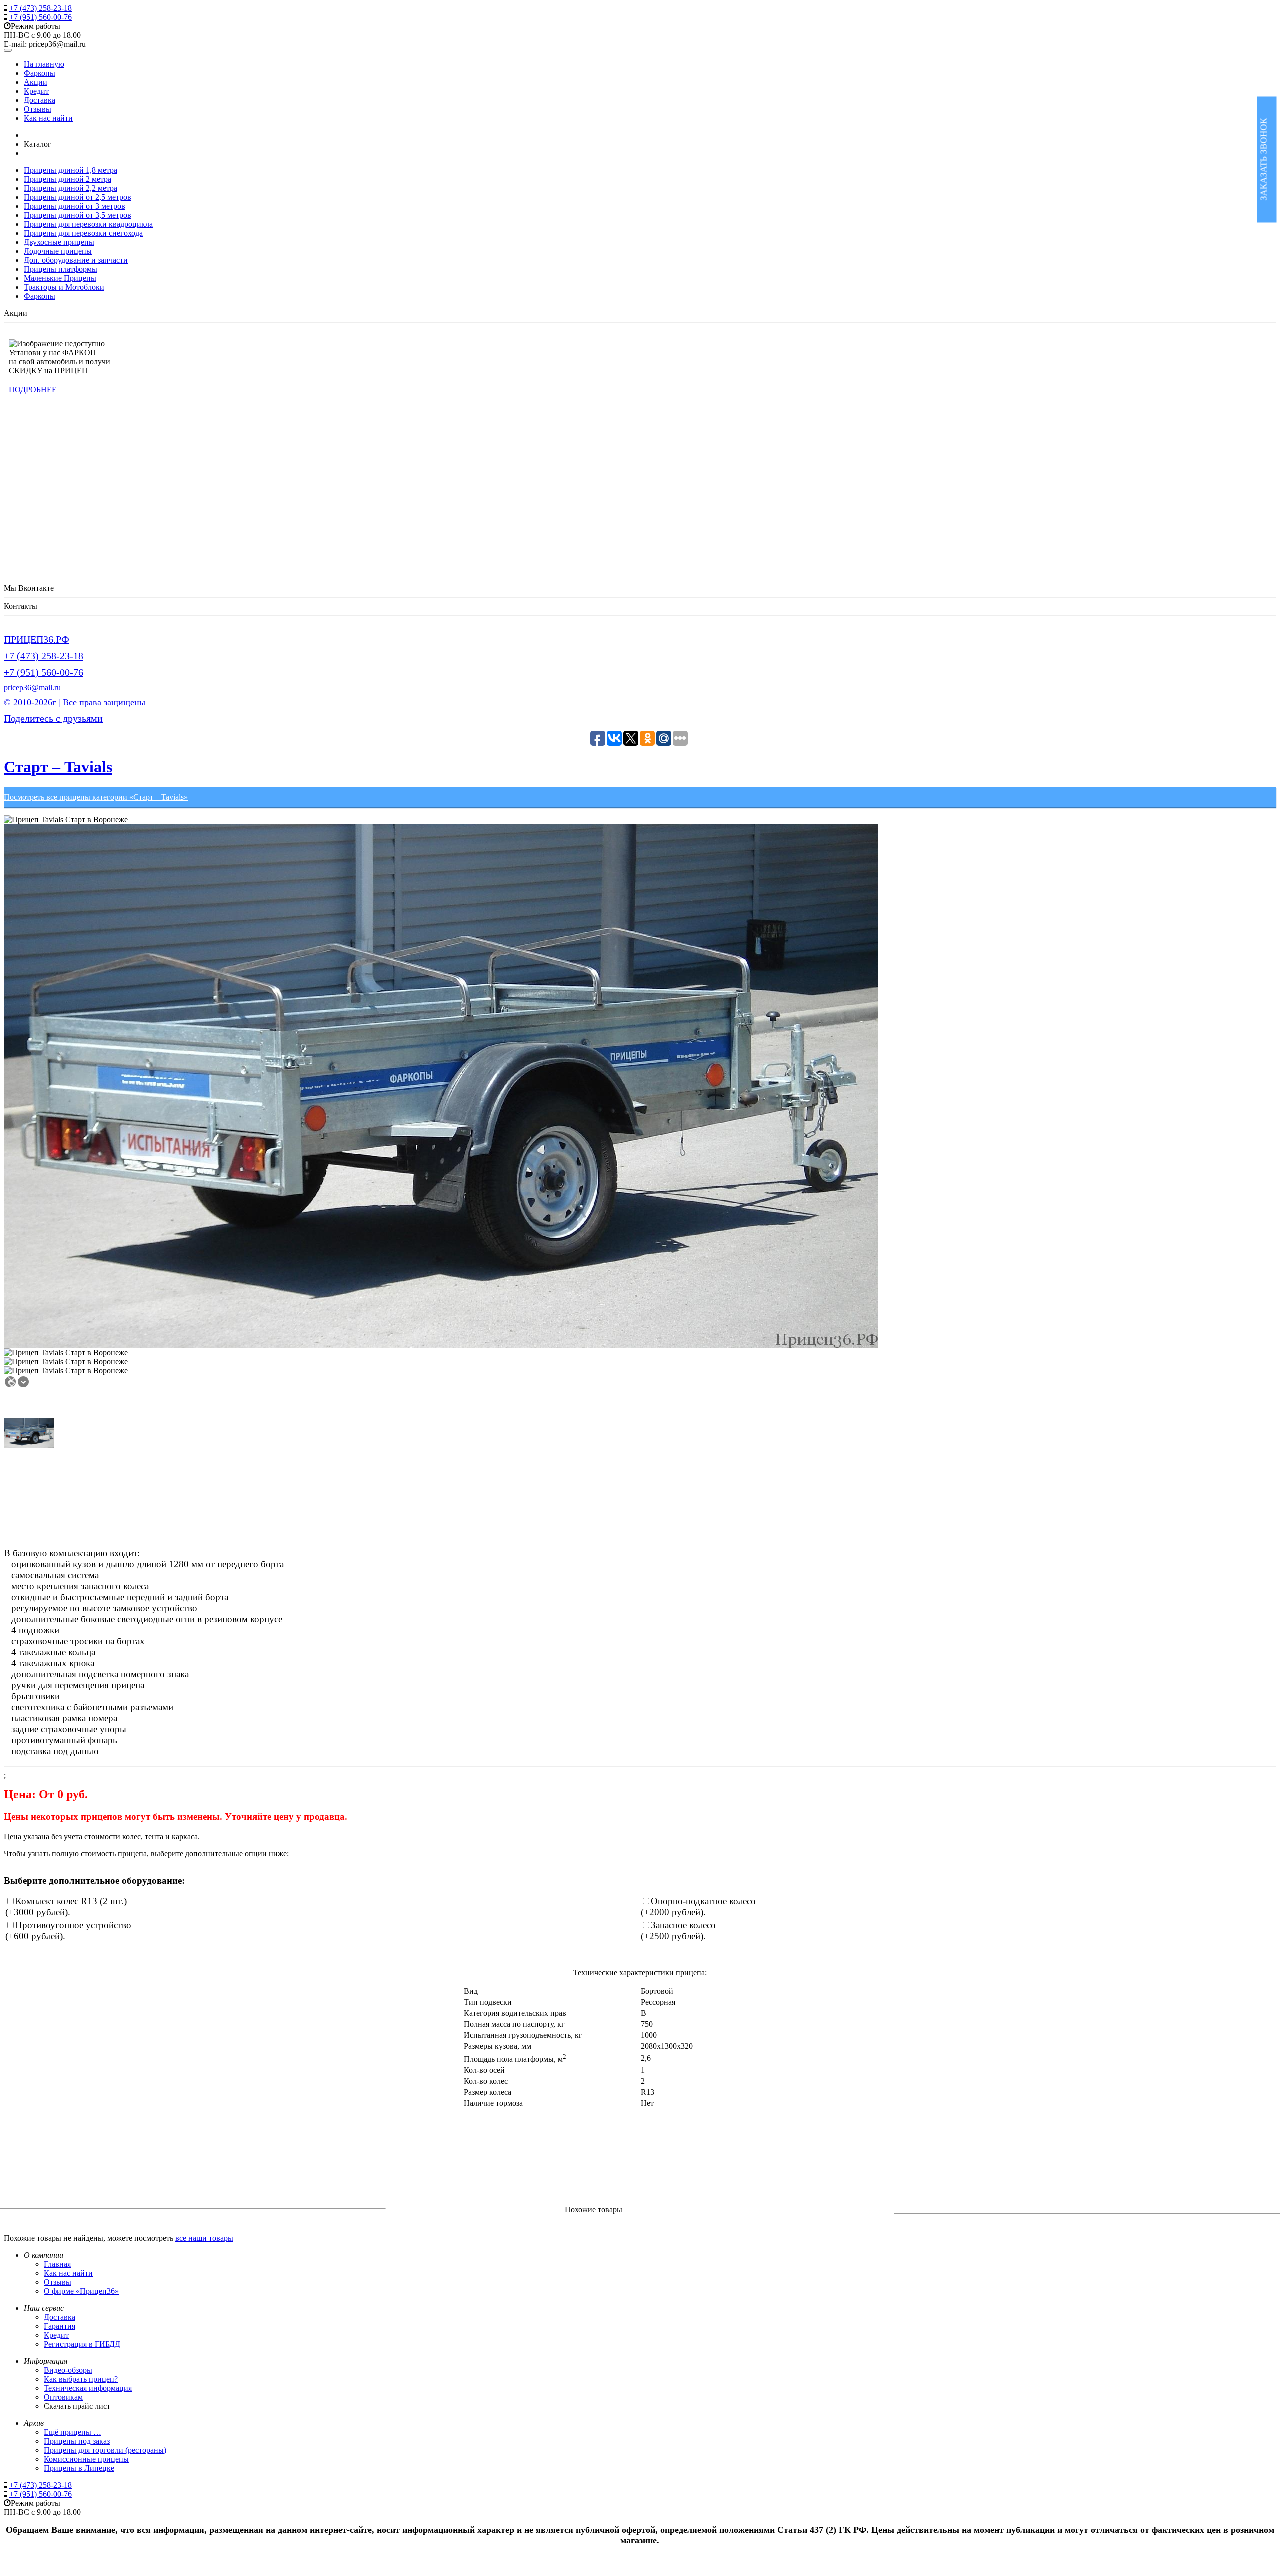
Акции (36, 82)
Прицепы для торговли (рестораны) (105, 2450)
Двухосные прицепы (59, 242)
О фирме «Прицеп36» (81, 2291)
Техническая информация (88, 2388)
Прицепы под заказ (77, 2441)
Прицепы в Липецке (79, 2468)
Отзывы (38, 109)
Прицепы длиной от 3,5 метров (78, 215)
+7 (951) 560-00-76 (41, 17)
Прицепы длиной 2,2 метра (71, 188)
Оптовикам (63, 2397)
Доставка (40, 100)
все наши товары (204, 2238)
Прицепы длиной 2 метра (68, 179)
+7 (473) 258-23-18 (41, 8)
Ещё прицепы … (73, 2432)
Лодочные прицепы (58, 251)
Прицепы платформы (61, 269)
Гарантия (60, 2326)
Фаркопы (40, 73)
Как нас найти (48, 118)
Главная (57, 2264)
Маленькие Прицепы (60, 278)
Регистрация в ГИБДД (82, 2344)
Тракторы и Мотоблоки (64, 287)
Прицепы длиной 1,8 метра (71, 170)
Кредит (36, 91)
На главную (44, 64)
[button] (12, 1383)
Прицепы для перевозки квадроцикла (88, 224)
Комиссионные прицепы (86, 2459)
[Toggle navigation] (8, 50)
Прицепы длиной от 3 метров (75, 206)
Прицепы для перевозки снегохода (83, 233)
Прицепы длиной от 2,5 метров (78, 197)
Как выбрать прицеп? (81, 2379)
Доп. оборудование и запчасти (76, 260)
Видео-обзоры (68, 2370)
